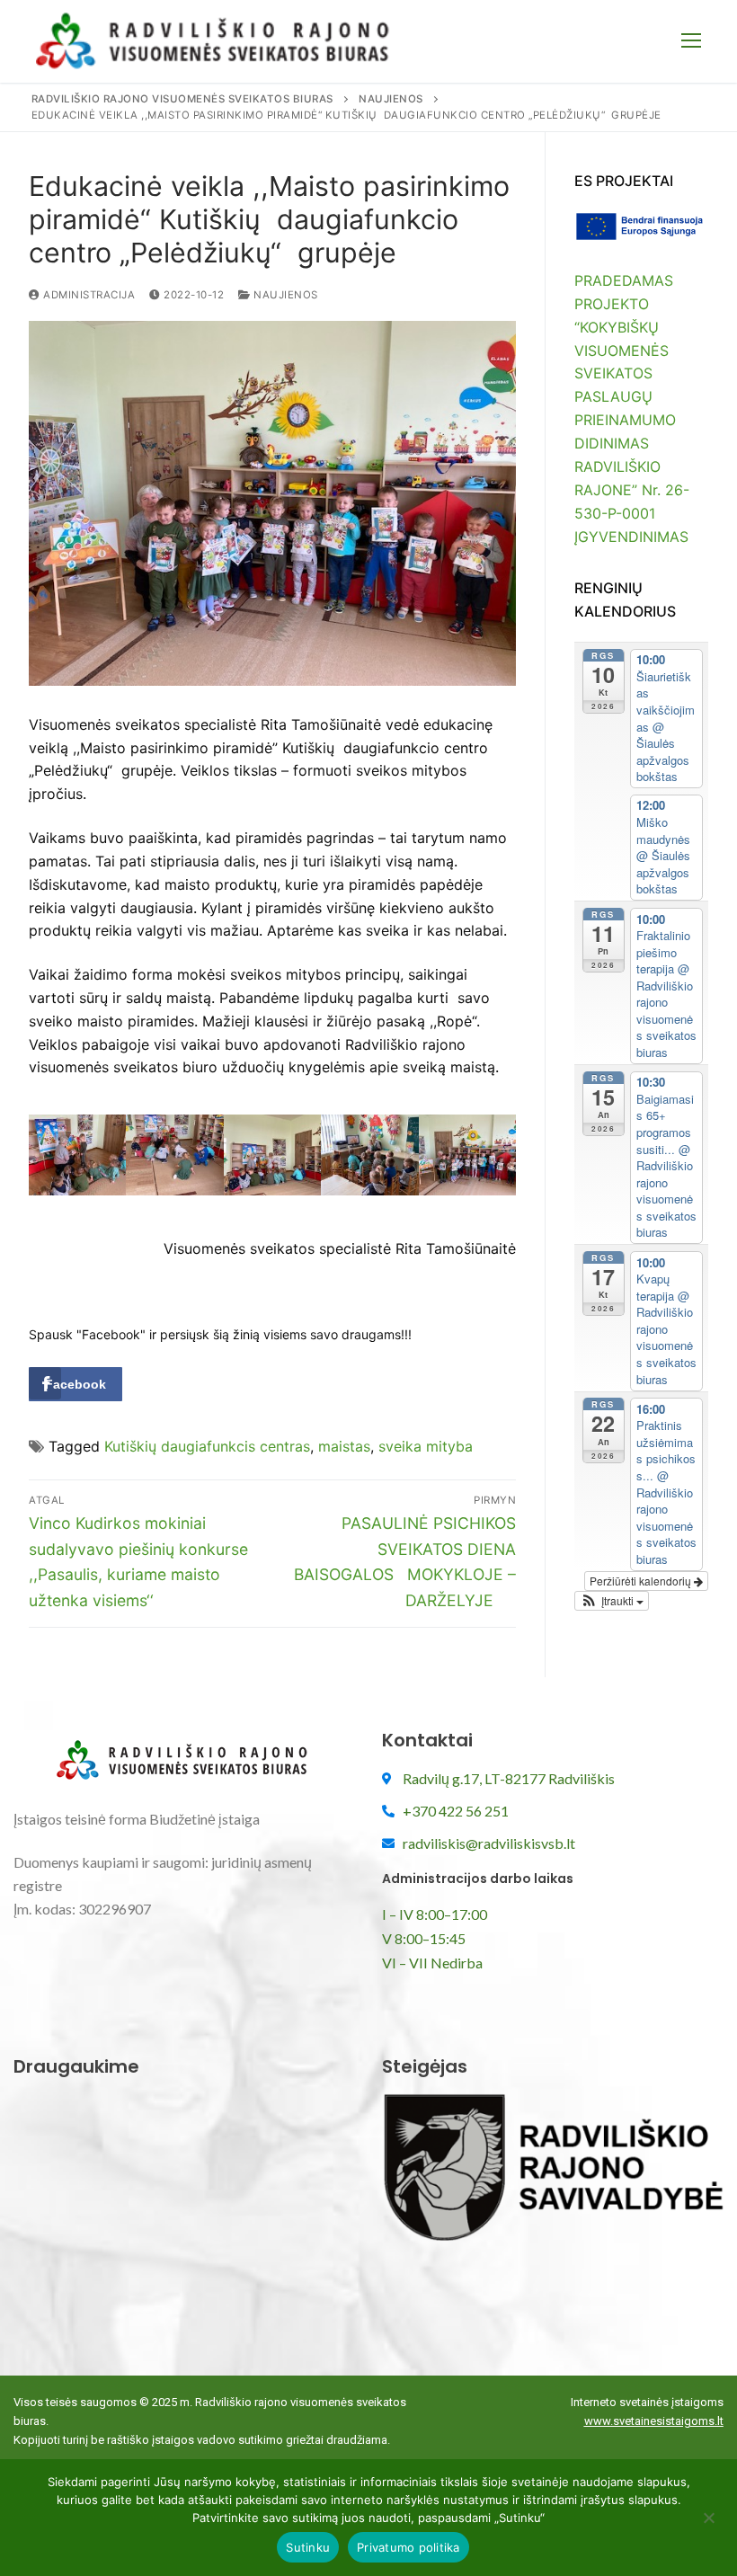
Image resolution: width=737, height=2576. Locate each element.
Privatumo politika (408, 2547)
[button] (612, 1601)
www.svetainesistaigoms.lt (654, 2421)
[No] (708, 2524)
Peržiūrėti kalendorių (642, 1581)
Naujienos (284, 295)
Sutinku (308, 2547)
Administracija (88, 295)
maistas (344, 1446)
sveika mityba (426, 1446)
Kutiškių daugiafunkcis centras (207, 1446)
